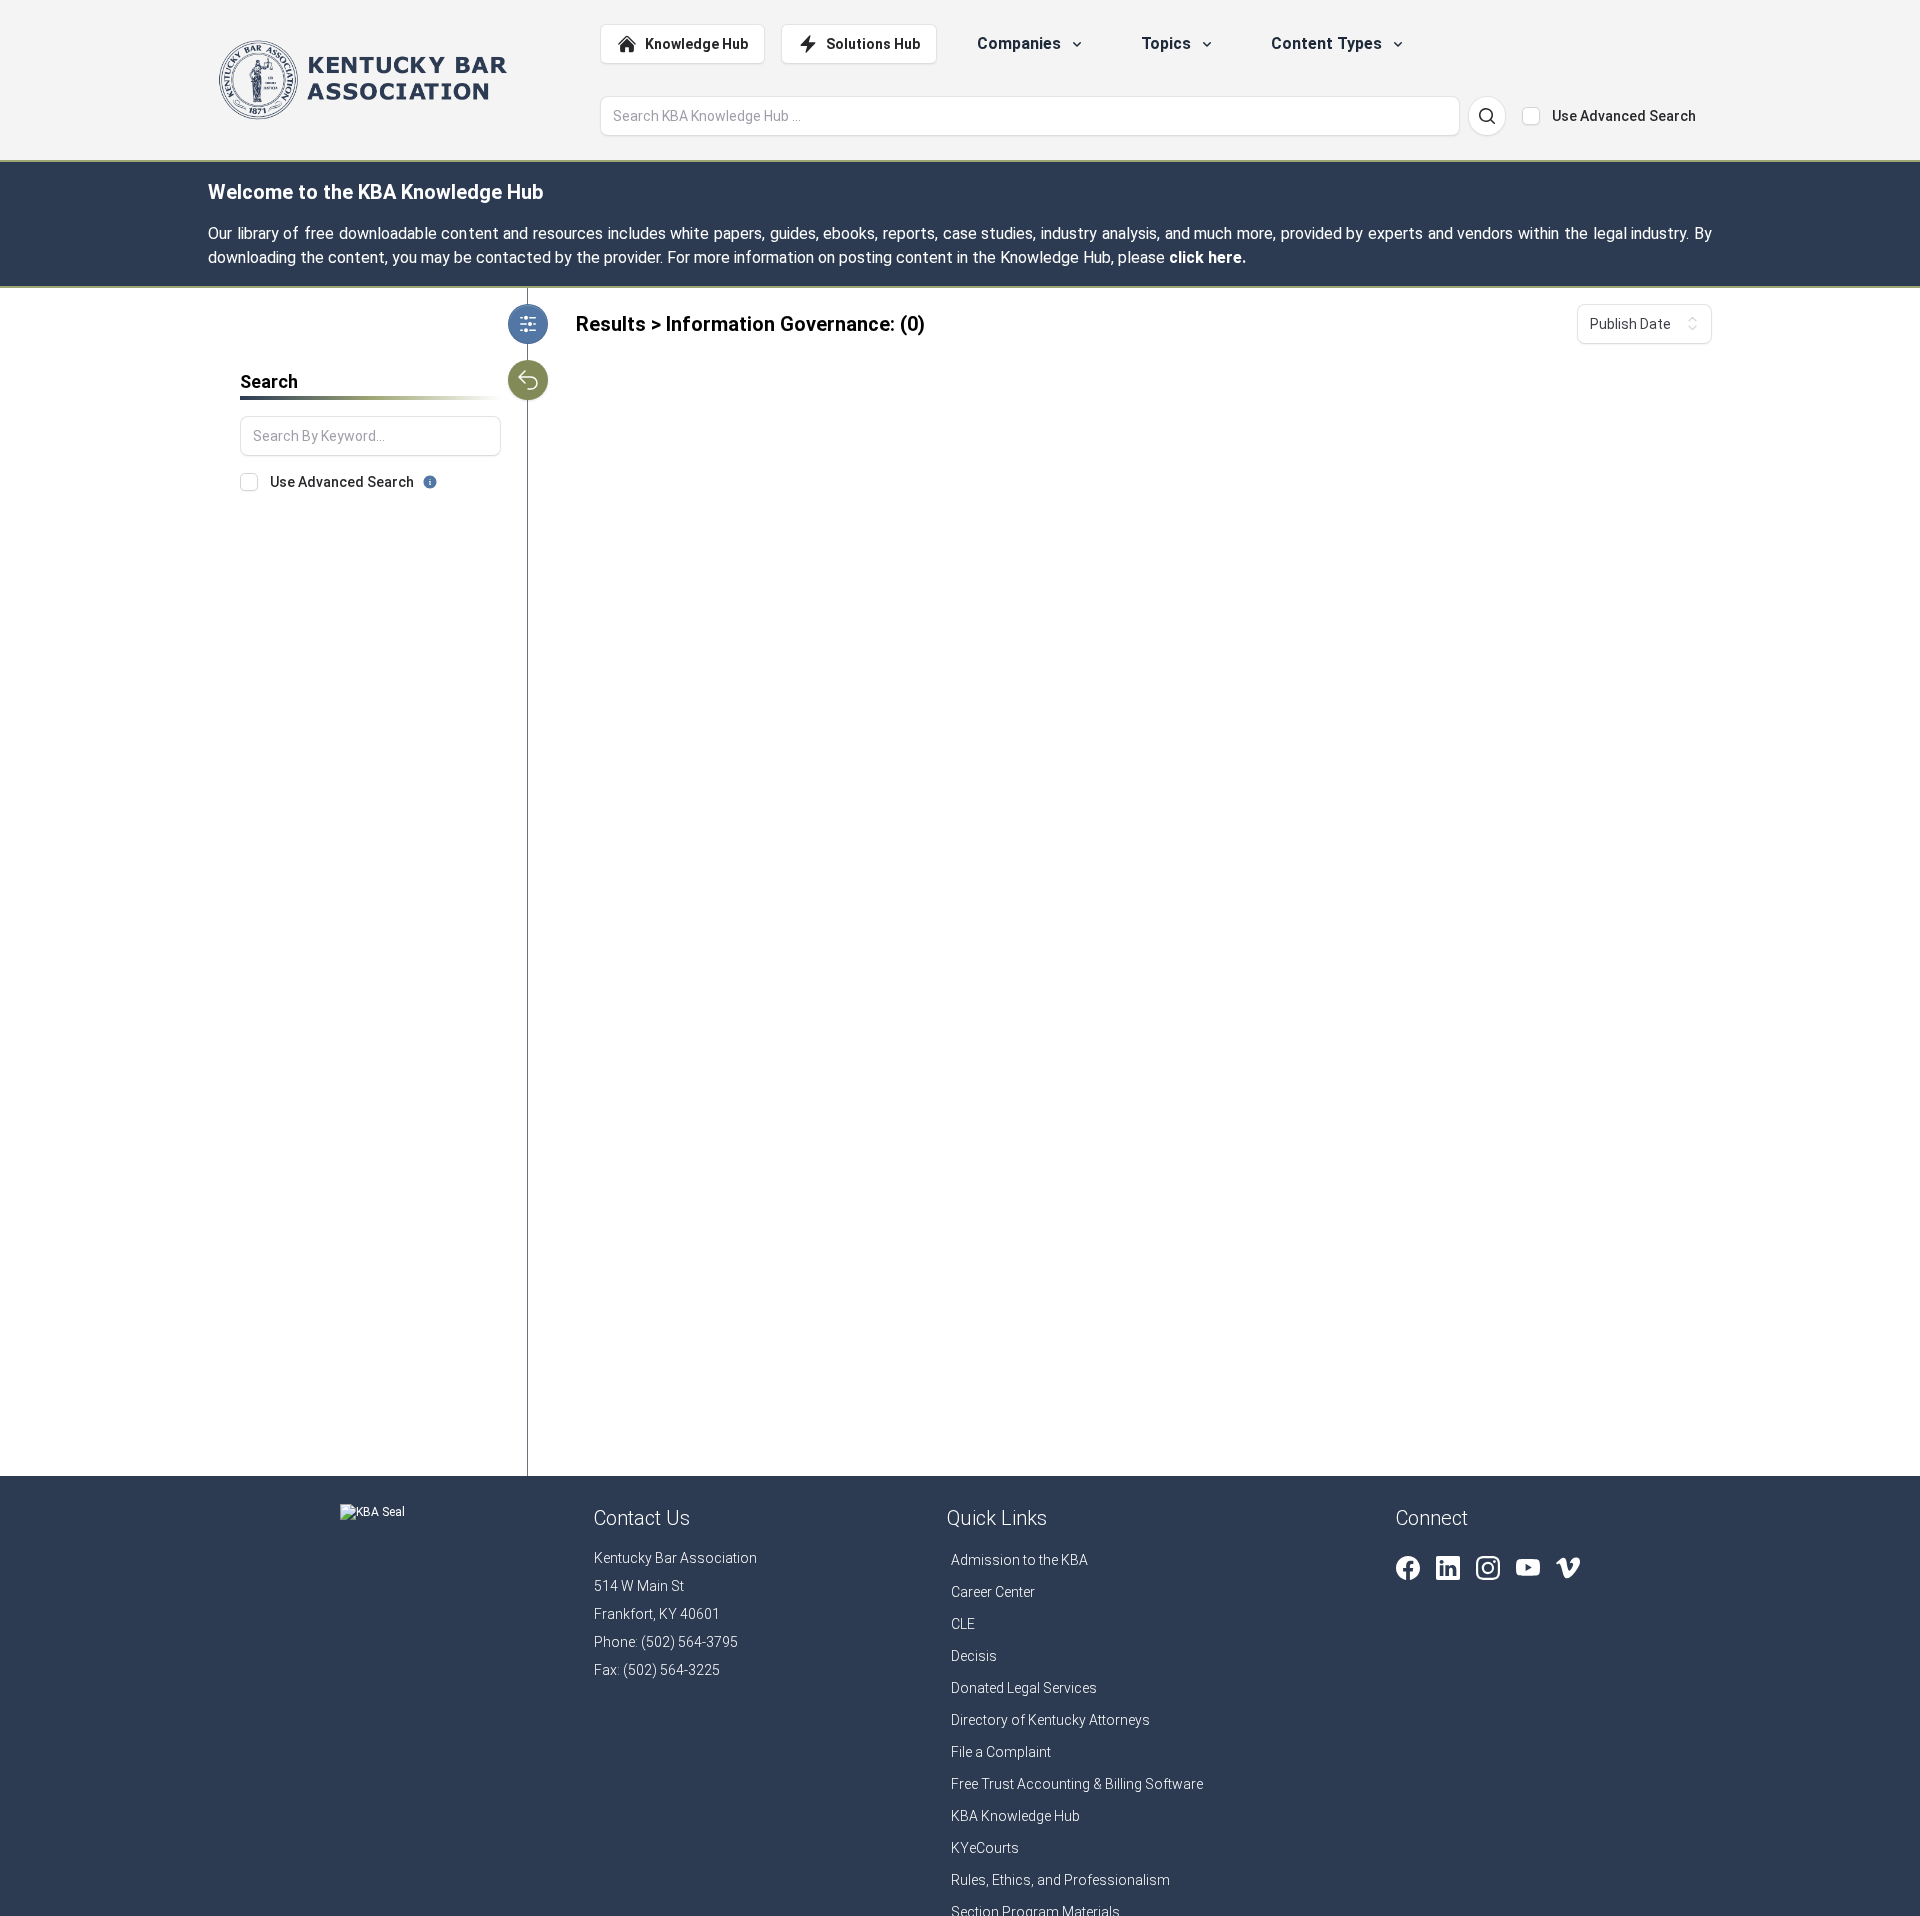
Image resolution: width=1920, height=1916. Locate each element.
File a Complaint (1001, 1752)
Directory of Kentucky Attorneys (1050, 1720)
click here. (1207, 257)
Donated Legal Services (1024, 1688)
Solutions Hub (873, 44)
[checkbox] (1531, 116)
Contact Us (642, 1518)
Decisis (974, 1656)
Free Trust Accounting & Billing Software (1077, 1784)
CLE (963, 1624)
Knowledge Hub (696, 44)
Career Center (993, 1592)
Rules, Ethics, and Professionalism (1060, 1880)
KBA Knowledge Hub (1015, 1816)
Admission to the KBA (1019, 1560)
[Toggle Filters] (528, 324)
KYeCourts (985, 1848)
